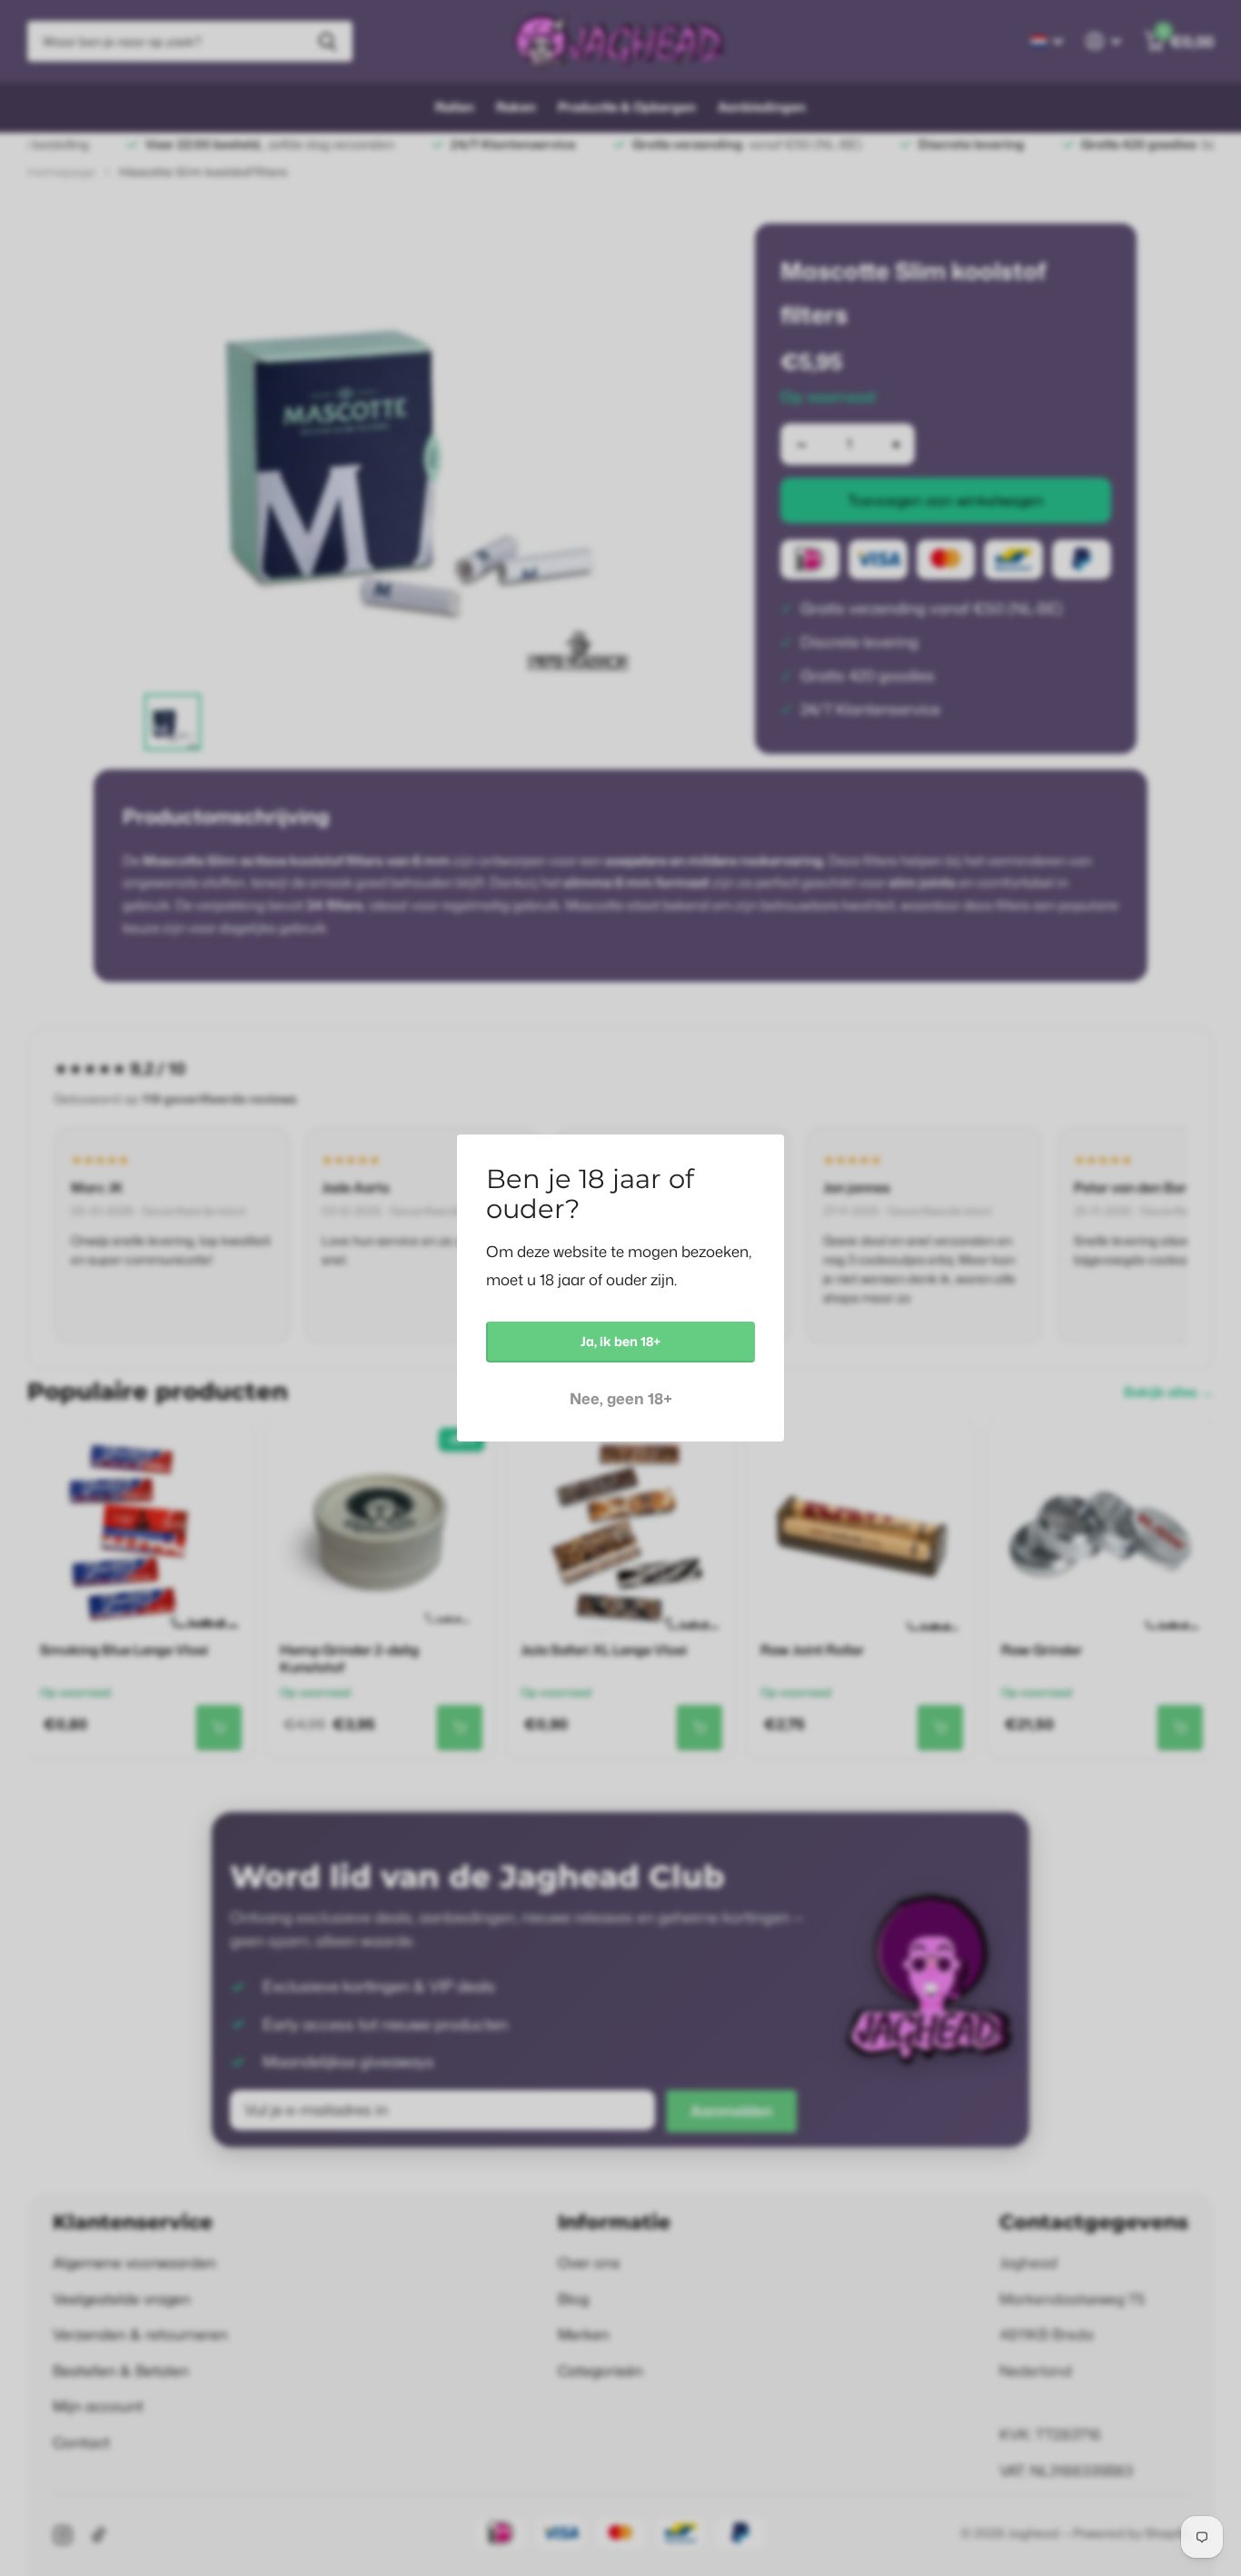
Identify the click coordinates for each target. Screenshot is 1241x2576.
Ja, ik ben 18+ (620, 1341)
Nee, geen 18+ (621, 1398)
